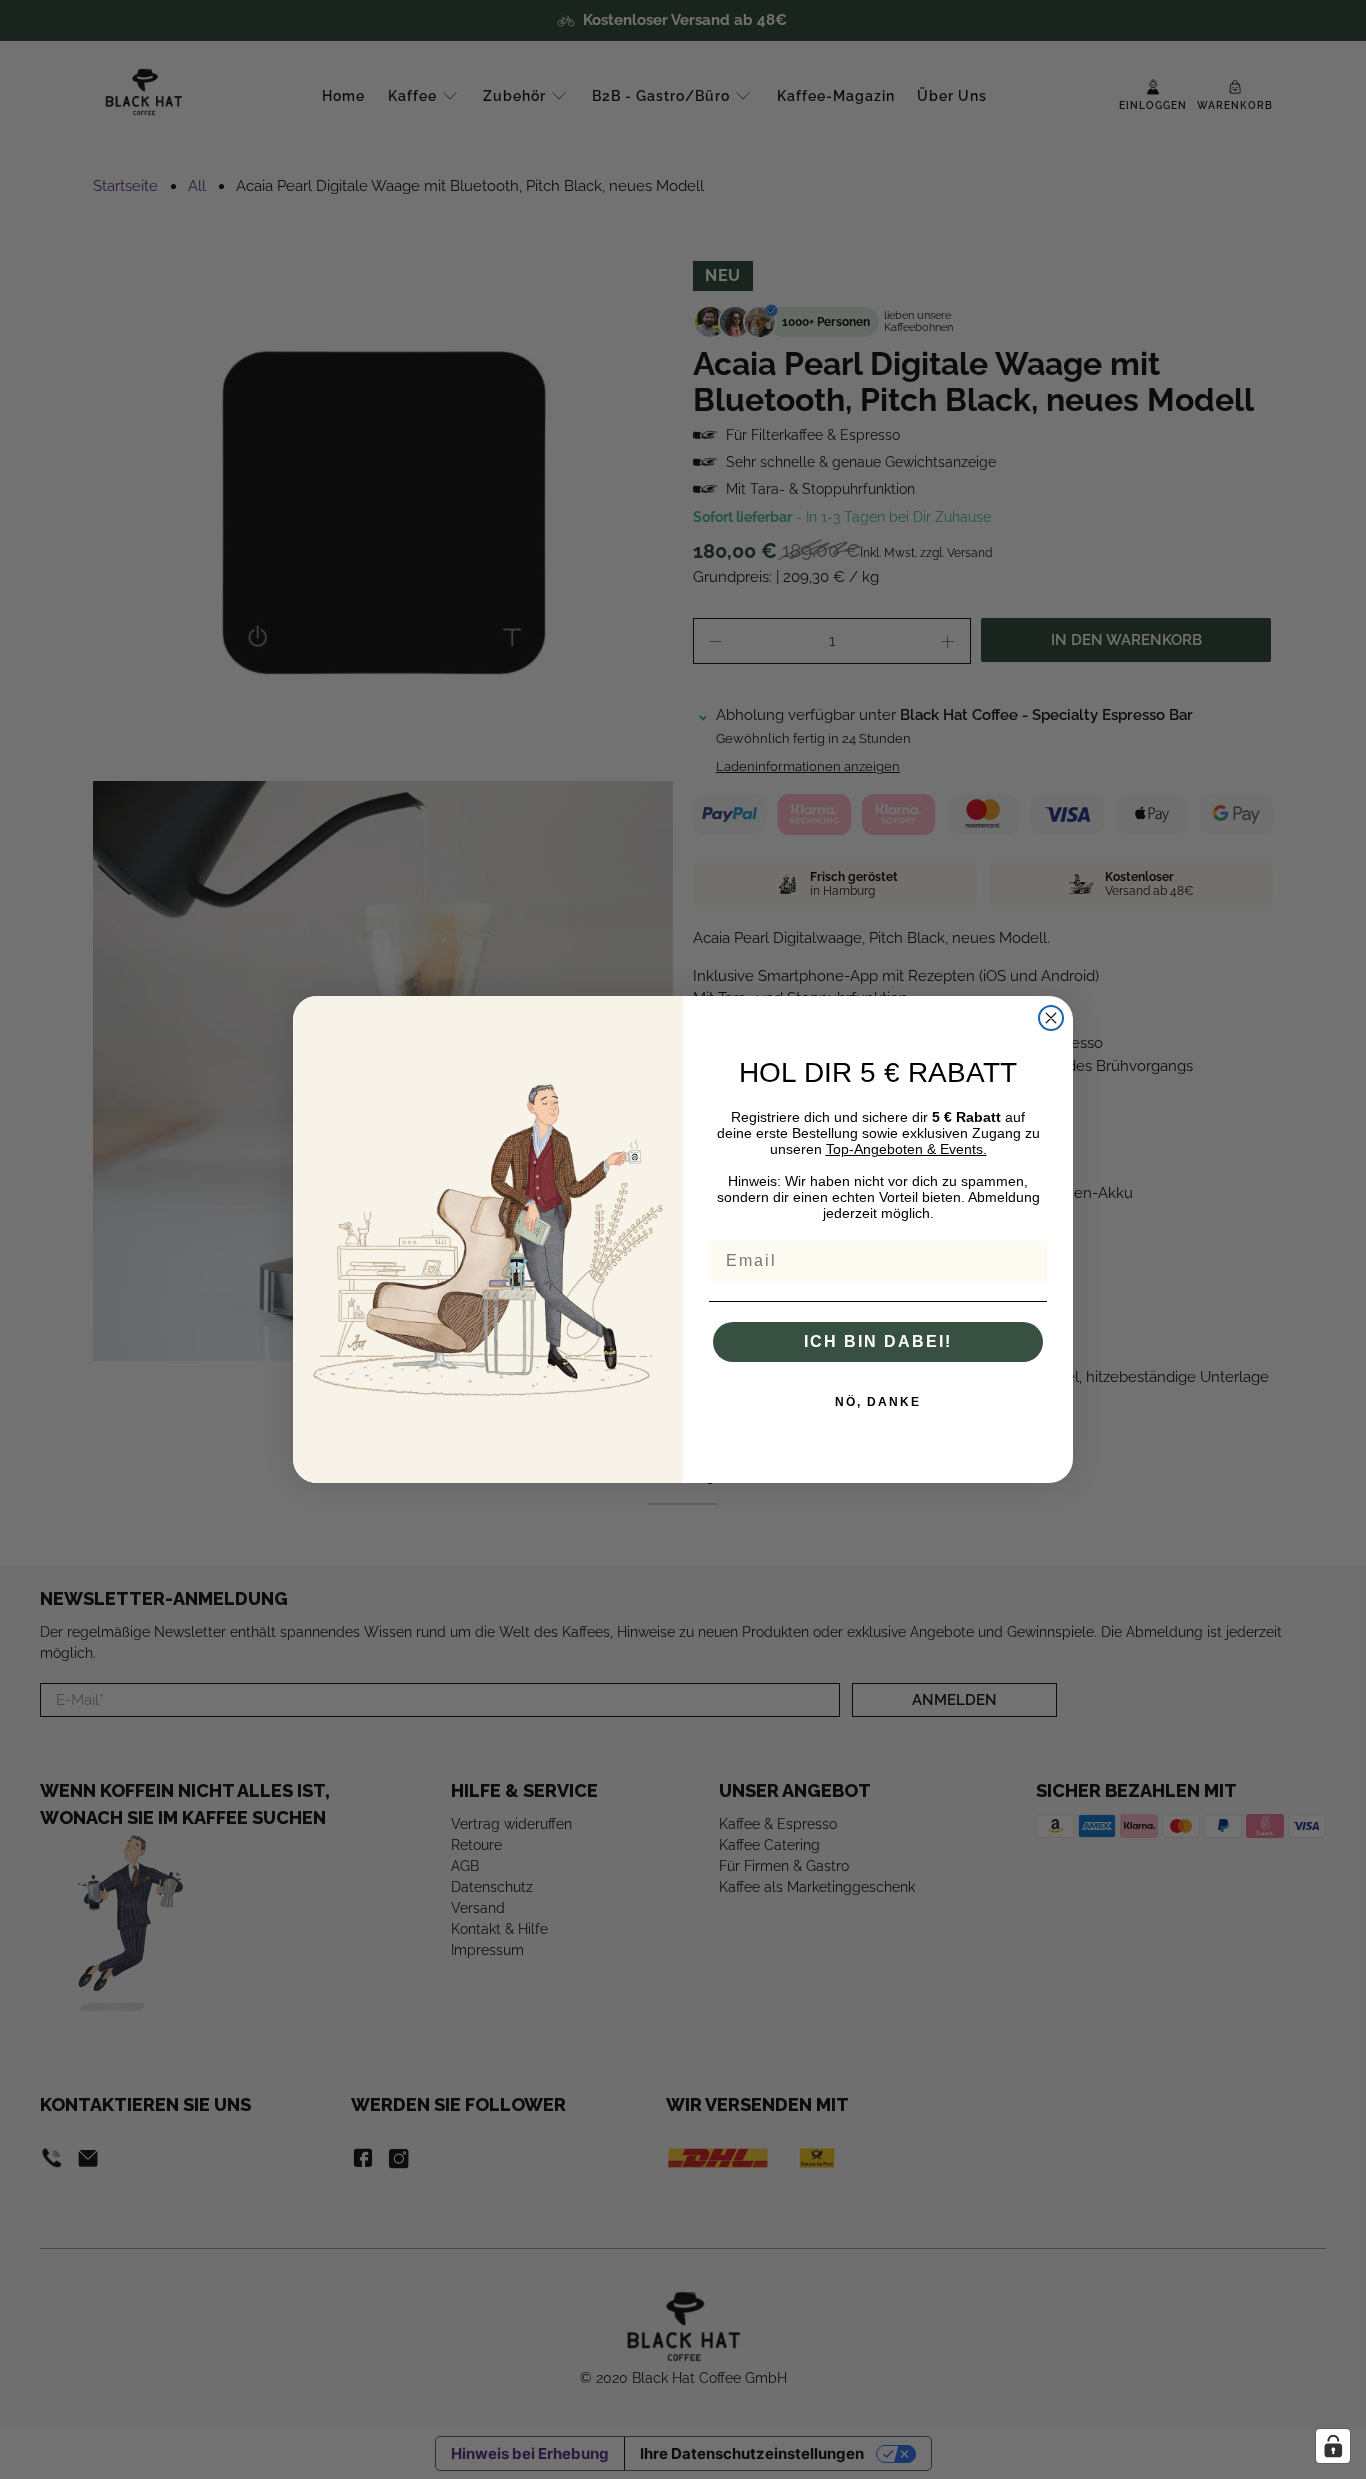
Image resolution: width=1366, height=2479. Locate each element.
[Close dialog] (1051, 1018)
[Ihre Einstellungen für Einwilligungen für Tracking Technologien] (1333, 2446)
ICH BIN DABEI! (878, 1341)
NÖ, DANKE (878, 1402)
